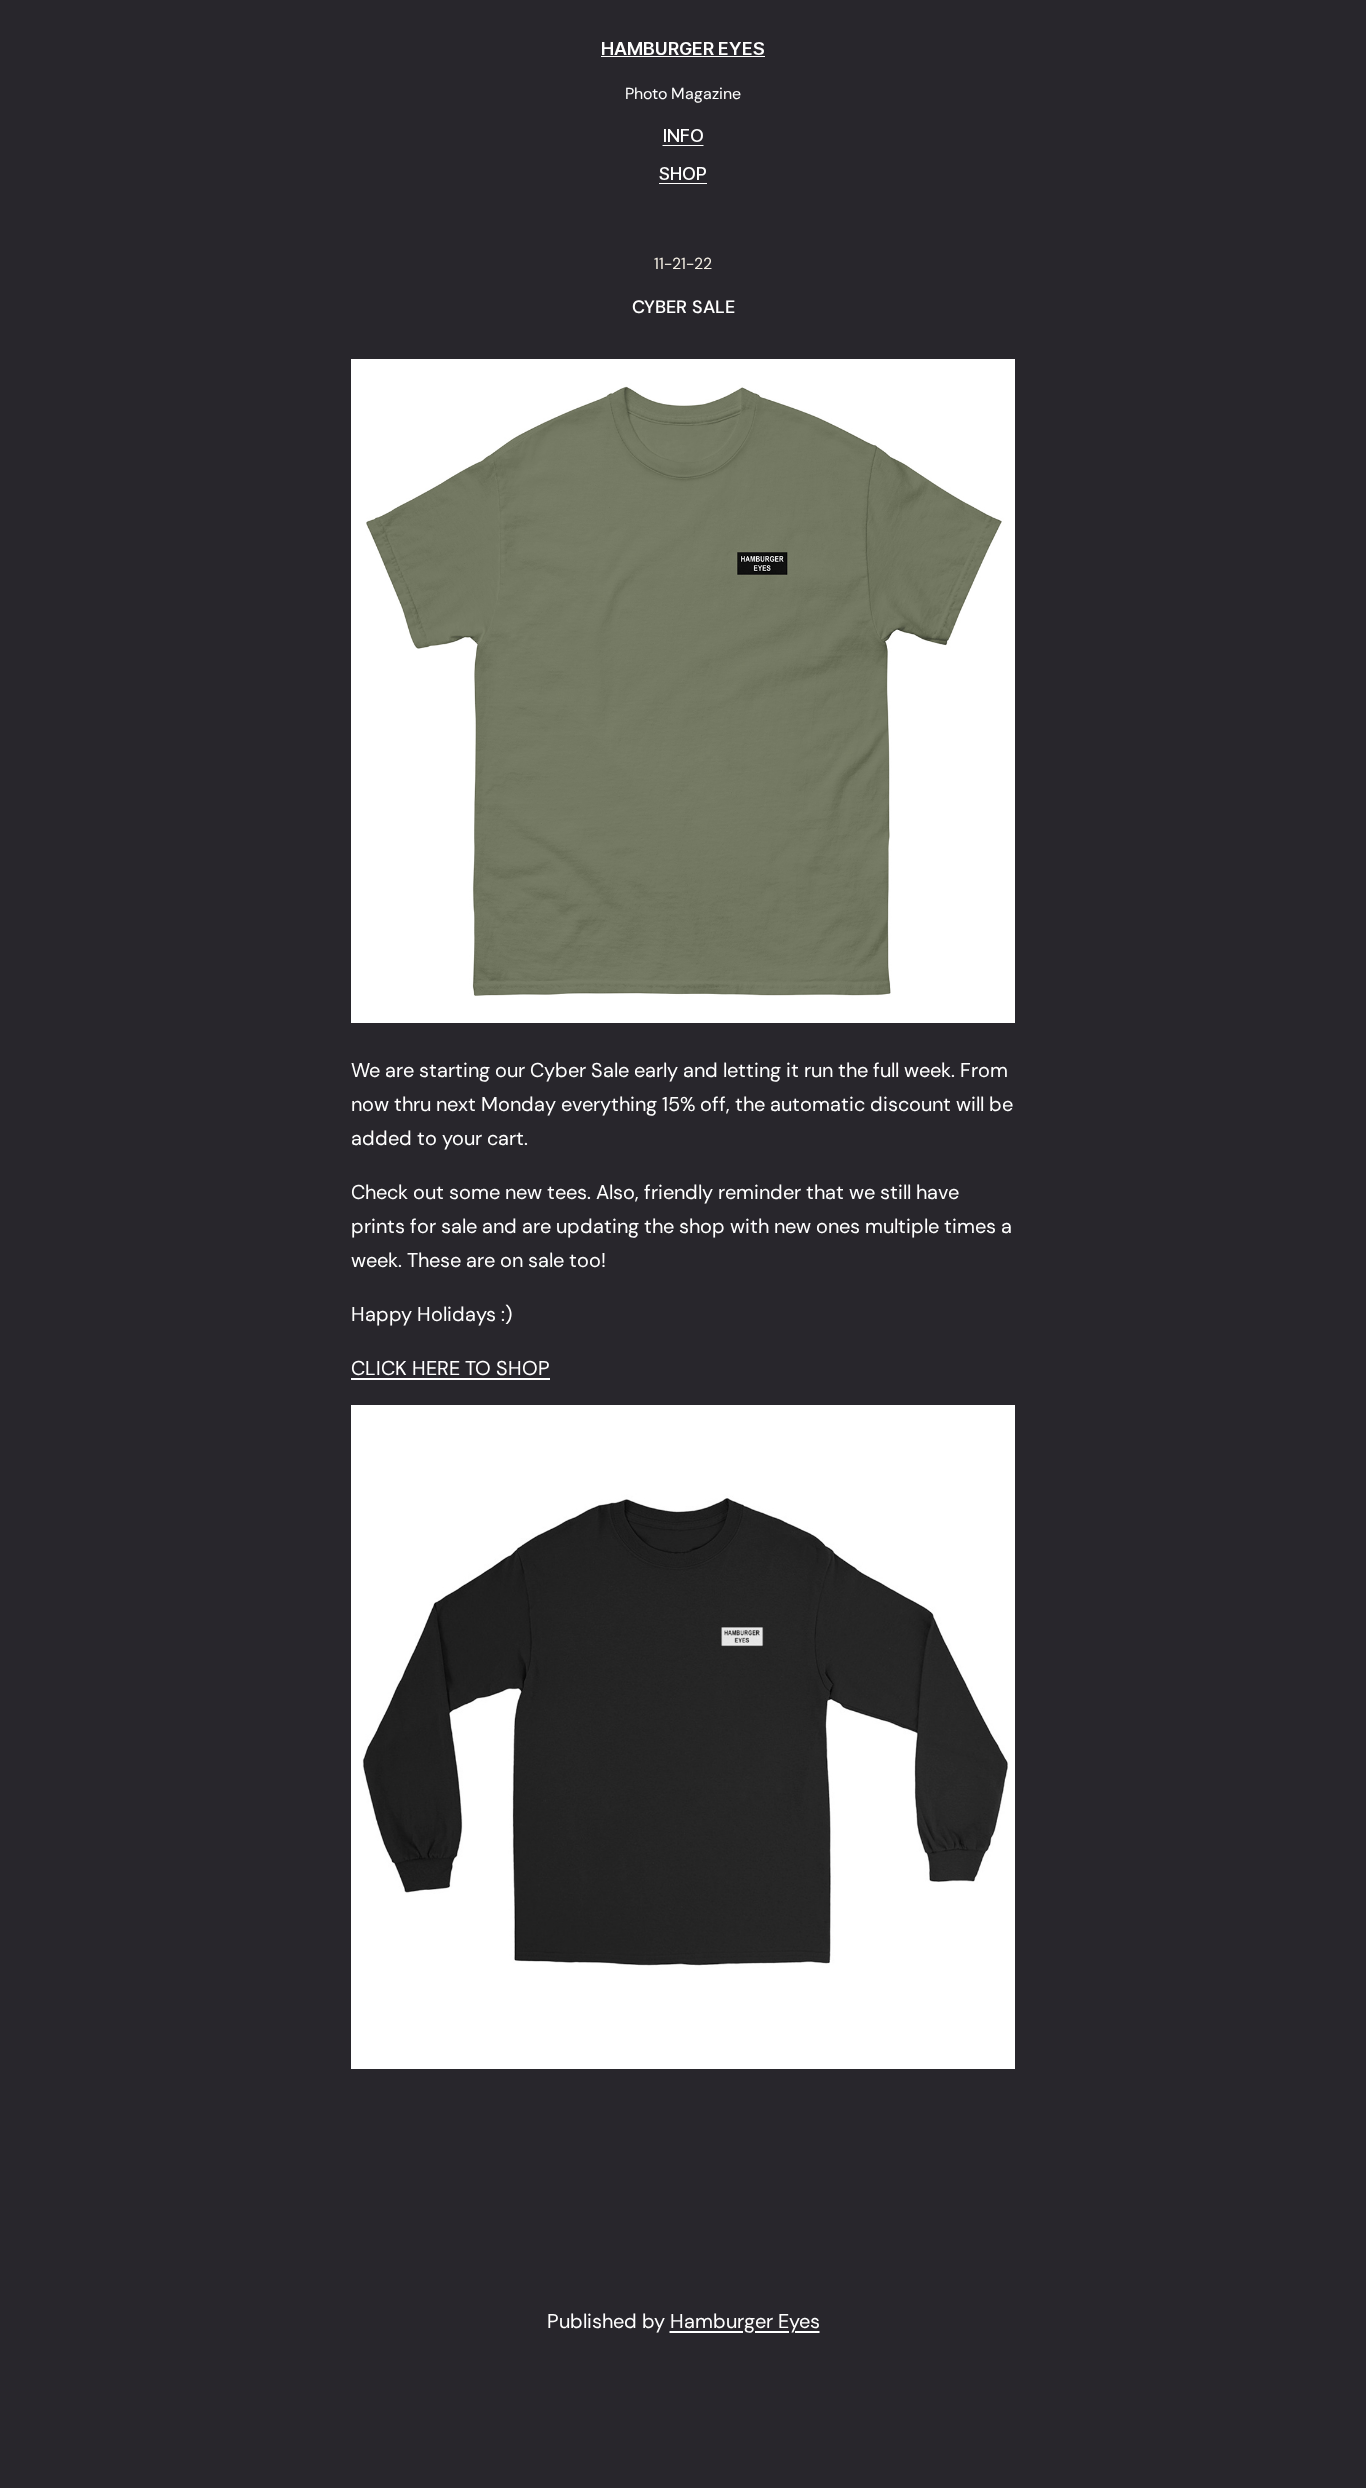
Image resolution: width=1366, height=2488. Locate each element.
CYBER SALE (683, 308)
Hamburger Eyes (745, 2321)
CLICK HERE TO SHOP (450, 1368)
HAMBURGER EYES (683, 48)
